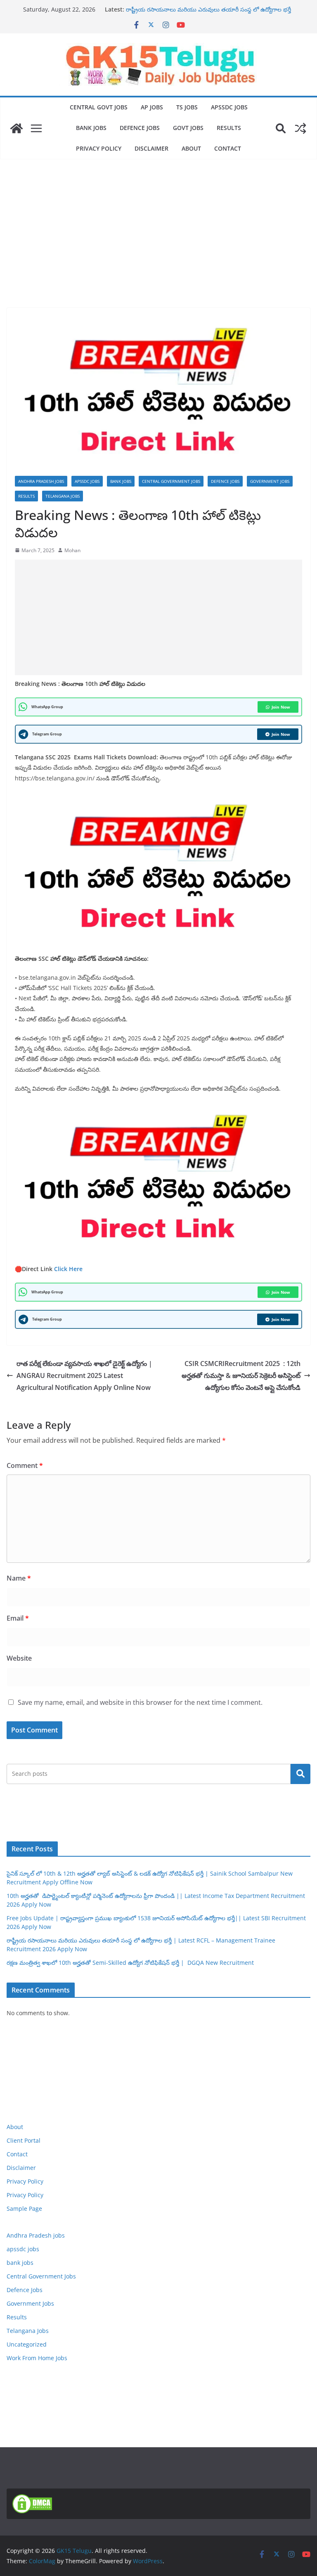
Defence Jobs (140, 128)
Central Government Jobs (171, 481)
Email (18, 1618)
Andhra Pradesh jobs (41, 481)
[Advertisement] (158, 221)
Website (19, 1658)
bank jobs (121, 481)
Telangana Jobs (63, 496)
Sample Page (24, 2209)
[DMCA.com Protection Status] (32, 2499)
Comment (25, 1465)
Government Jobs (270, 481)
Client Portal (24, 2140)
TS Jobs (187, 107)
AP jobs (152, 107)
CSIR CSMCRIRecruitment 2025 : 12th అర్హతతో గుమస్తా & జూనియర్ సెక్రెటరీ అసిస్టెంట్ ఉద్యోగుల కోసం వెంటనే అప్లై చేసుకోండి (241, 1375)
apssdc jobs (87, 481)
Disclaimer (151, 148)
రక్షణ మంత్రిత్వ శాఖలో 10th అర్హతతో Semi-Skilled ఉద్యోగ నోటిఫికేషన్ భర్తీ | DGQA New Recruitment (130, 1963)
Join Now (281, 707)
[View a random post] (300, 128)
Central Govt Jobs (99, 107)
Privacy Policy (99, 148)
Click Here (68, 1269)
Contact (228, 148)
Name (19, 1578)
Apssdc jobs (229, 107)
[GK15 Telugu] (17, 128)
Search (300, 1774)
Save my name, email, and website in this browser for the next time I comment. (140, 1702)
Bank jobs (91, 128)
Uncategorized (27, 2344)
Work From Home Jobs (37, 2358)
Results (229, 128)
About (191, 148)
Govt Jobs (188, 128)
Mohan (72, 550)
